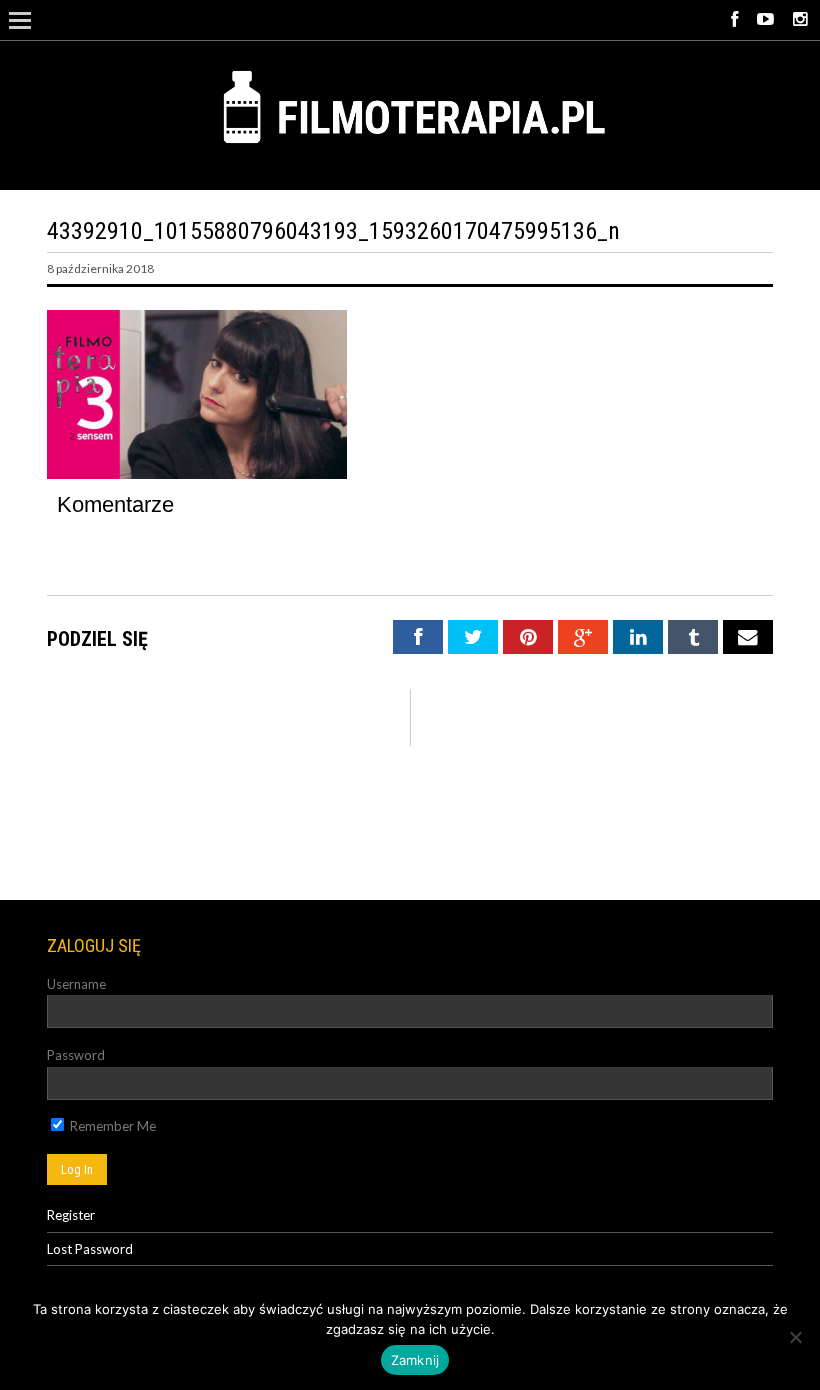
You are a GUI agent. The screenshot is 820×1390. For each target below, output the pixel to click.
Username (76, 984)
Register (71, 1215)
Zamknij (415, 1360)
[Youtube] (765, 20)
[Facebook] (734, 20)
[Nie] (795, 1337)
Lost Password (90, 1249)
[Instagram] (800, 20)
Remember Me (111, 1126)
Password (76, 1055)
